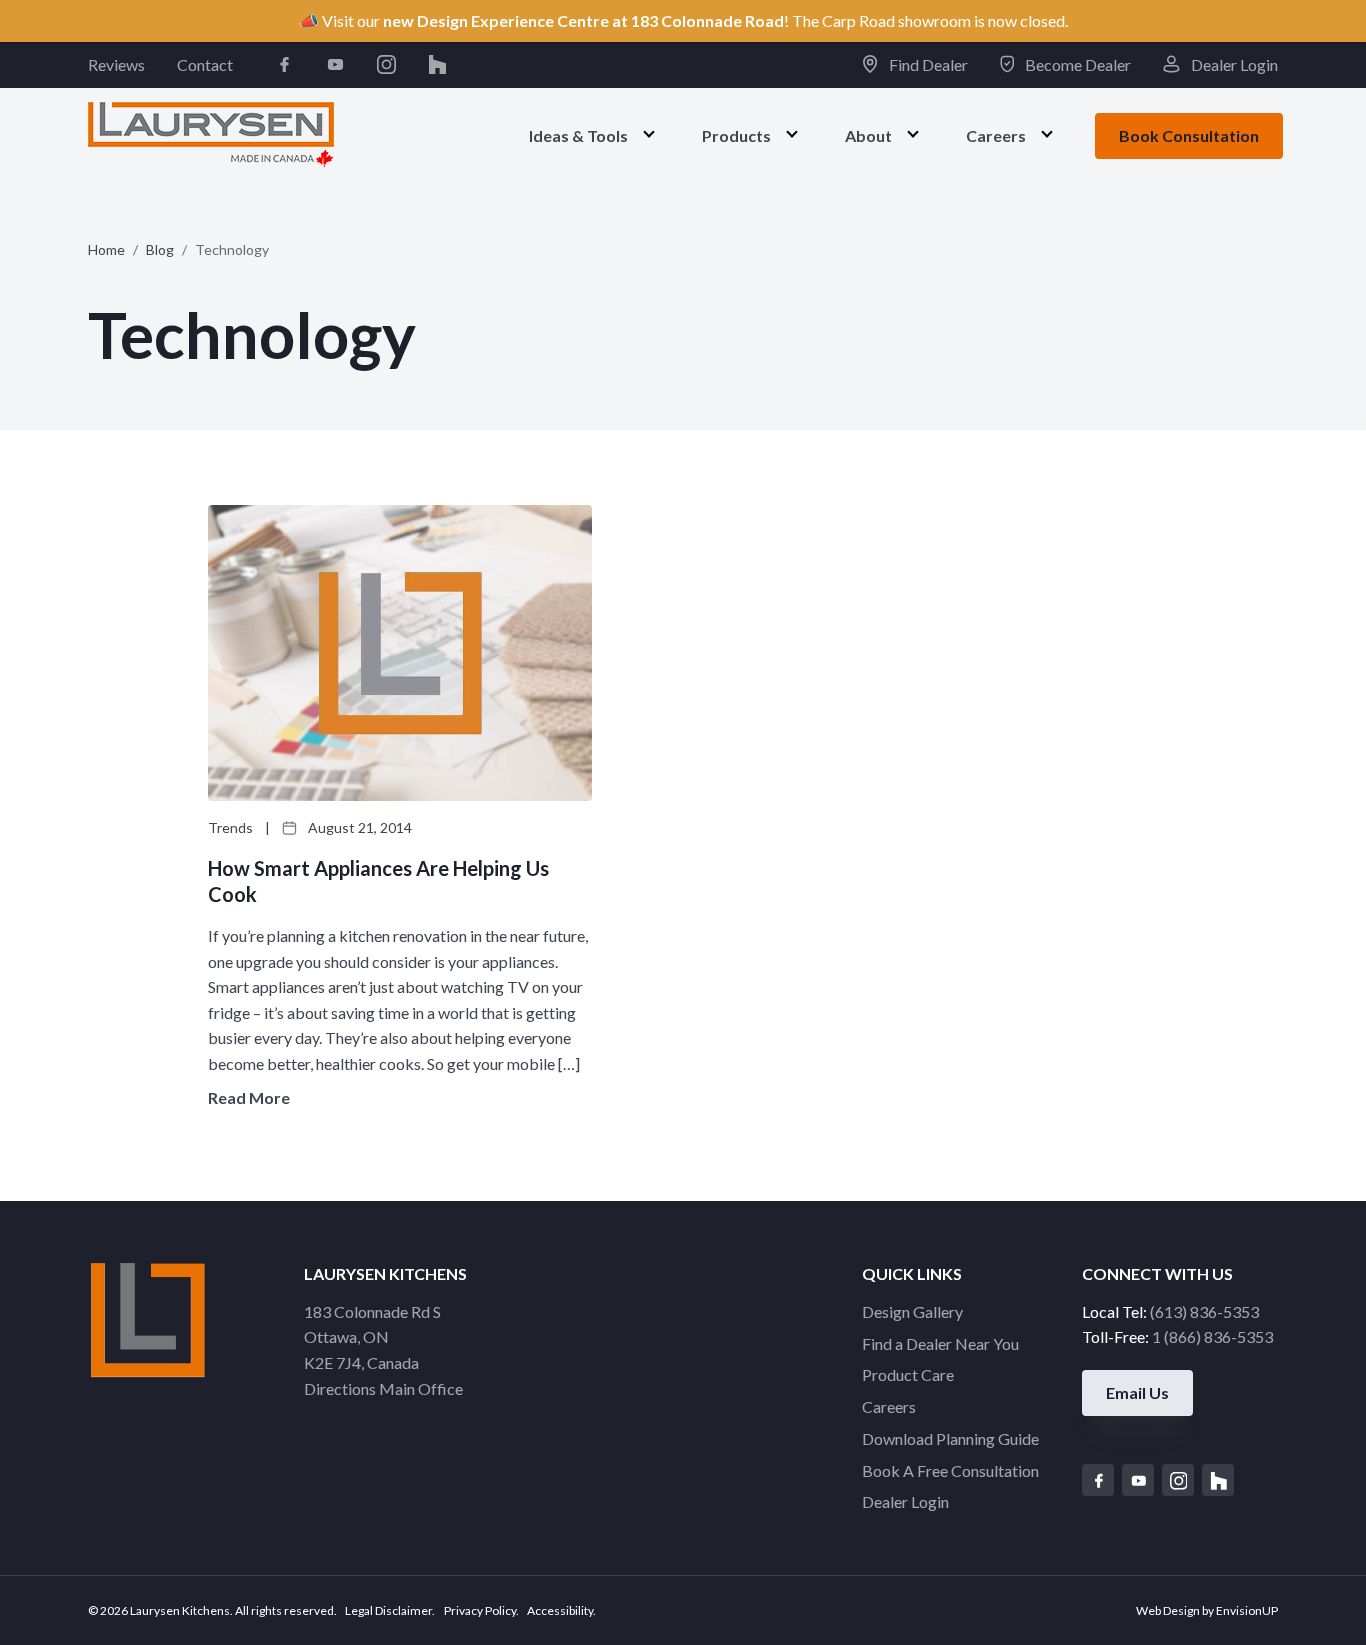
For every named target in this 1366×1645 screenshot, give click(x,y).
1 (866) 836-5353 (1212, 1336)
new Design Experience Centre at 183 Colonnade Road (583, 20)
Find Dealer (926, 64)
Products (736, 134)
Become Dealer (1076, 64)
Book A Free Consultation (950, 1470)
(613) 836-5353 (1204, 1311)
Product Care (908, 1374)
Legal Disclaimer (388, 1610)
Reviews (116, 64)
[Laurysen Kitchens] (211, 134)
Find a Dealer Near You (940, 1343)
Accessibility (560, 1610)
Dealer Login (1233, 64)
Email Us (1137, 1392)
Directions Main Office (383, 1388)
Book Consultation (1189, 135)
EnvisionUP (1247, 1610)
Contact (205, 64)
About (868, 134)
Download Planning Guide (950, 1438)
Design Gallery (912, 1311)
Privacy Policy (480, 1610)
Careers (996, 134)
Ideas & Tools (578, 134)
